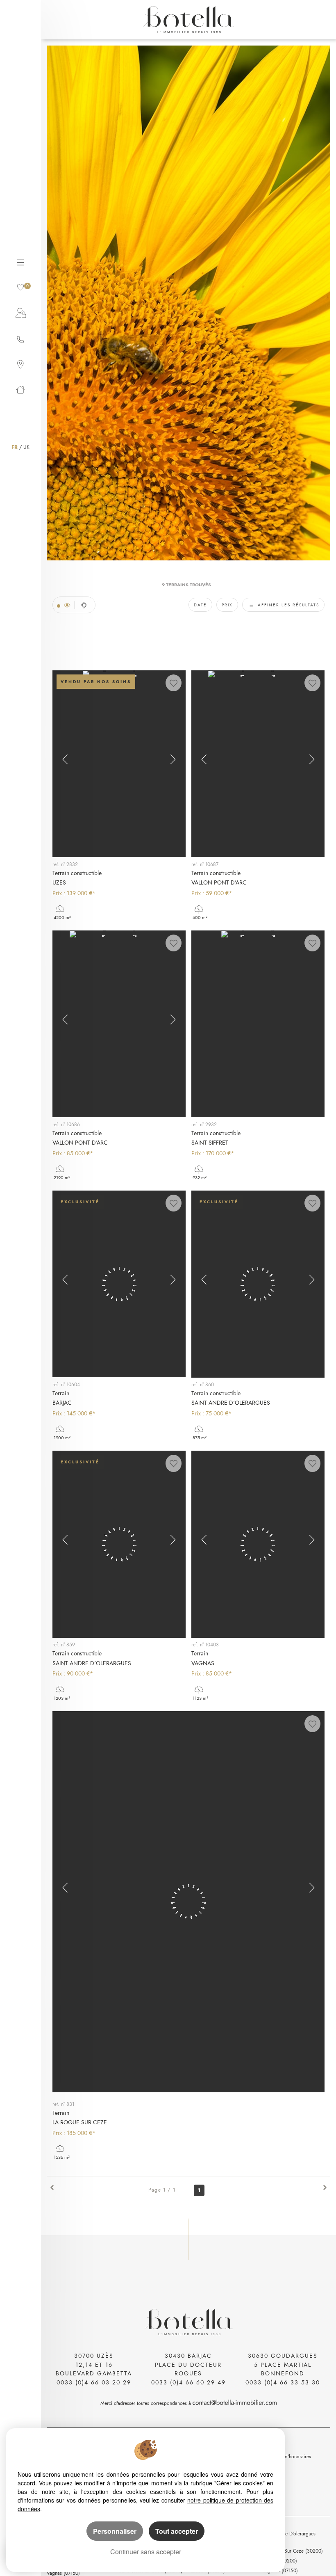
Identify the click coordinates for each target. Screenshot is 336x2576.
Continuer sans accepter (146, 2552)
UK (26, 447)
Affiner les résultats (287, 605)
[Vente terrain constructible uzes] (119, 764)
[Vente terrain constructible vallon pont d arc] (258, 764)
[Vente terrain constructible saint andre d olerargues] (258, 1284)
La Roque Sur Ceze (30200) (293, 2551)
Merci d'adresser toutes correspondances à (146, 2403)
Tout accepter (177, 2531)
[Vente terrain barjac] (119, 1284)
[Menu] (20, 261)
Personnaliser (115, 2531)
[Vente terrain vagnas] (258, 1544)
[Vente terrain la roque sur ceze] (188, 1902)
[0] (20, 286)
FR (15, 447)
